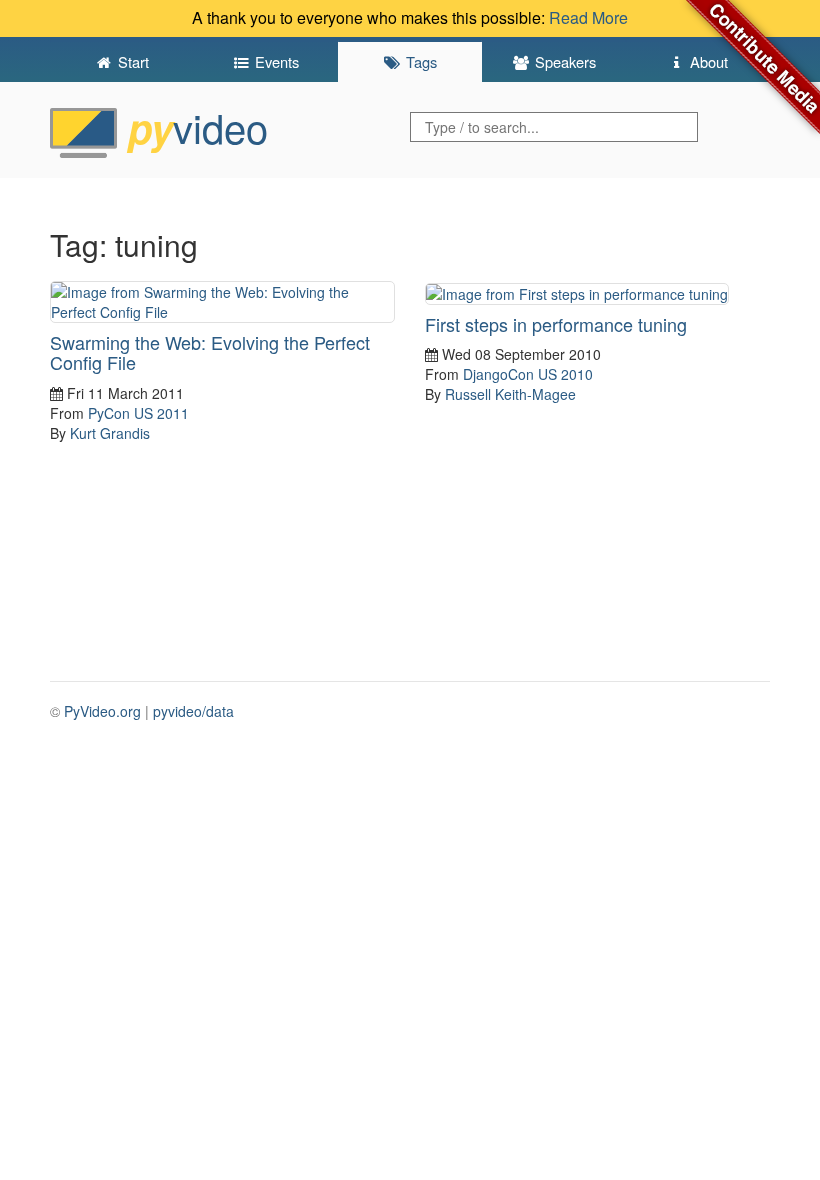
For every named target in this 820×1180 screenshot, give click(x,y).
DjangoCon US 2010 (528, 374)
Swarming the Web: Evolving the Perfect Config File (210, 352)
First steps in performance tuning (556, 324)
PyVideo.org (102, 711)
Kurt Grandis (110, 433)
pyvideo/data (193, 711)
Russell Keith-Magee (510, 394)
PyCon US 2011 (138, 413)
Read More (588, 17)
